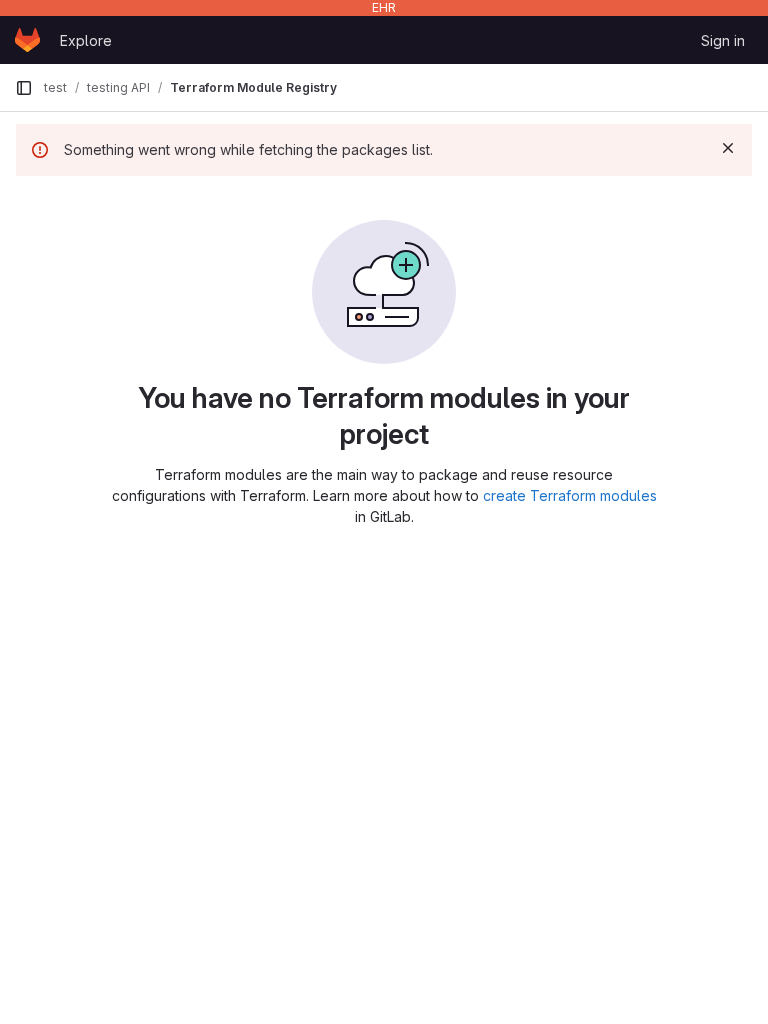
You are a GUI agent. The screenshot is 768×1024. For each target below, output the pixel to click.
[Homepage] (27, 40)
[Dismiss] (728, 148)
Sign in (723, 40)
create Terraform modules (570, 495)
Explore (86, 40)
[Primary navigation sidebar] (24, 88)
